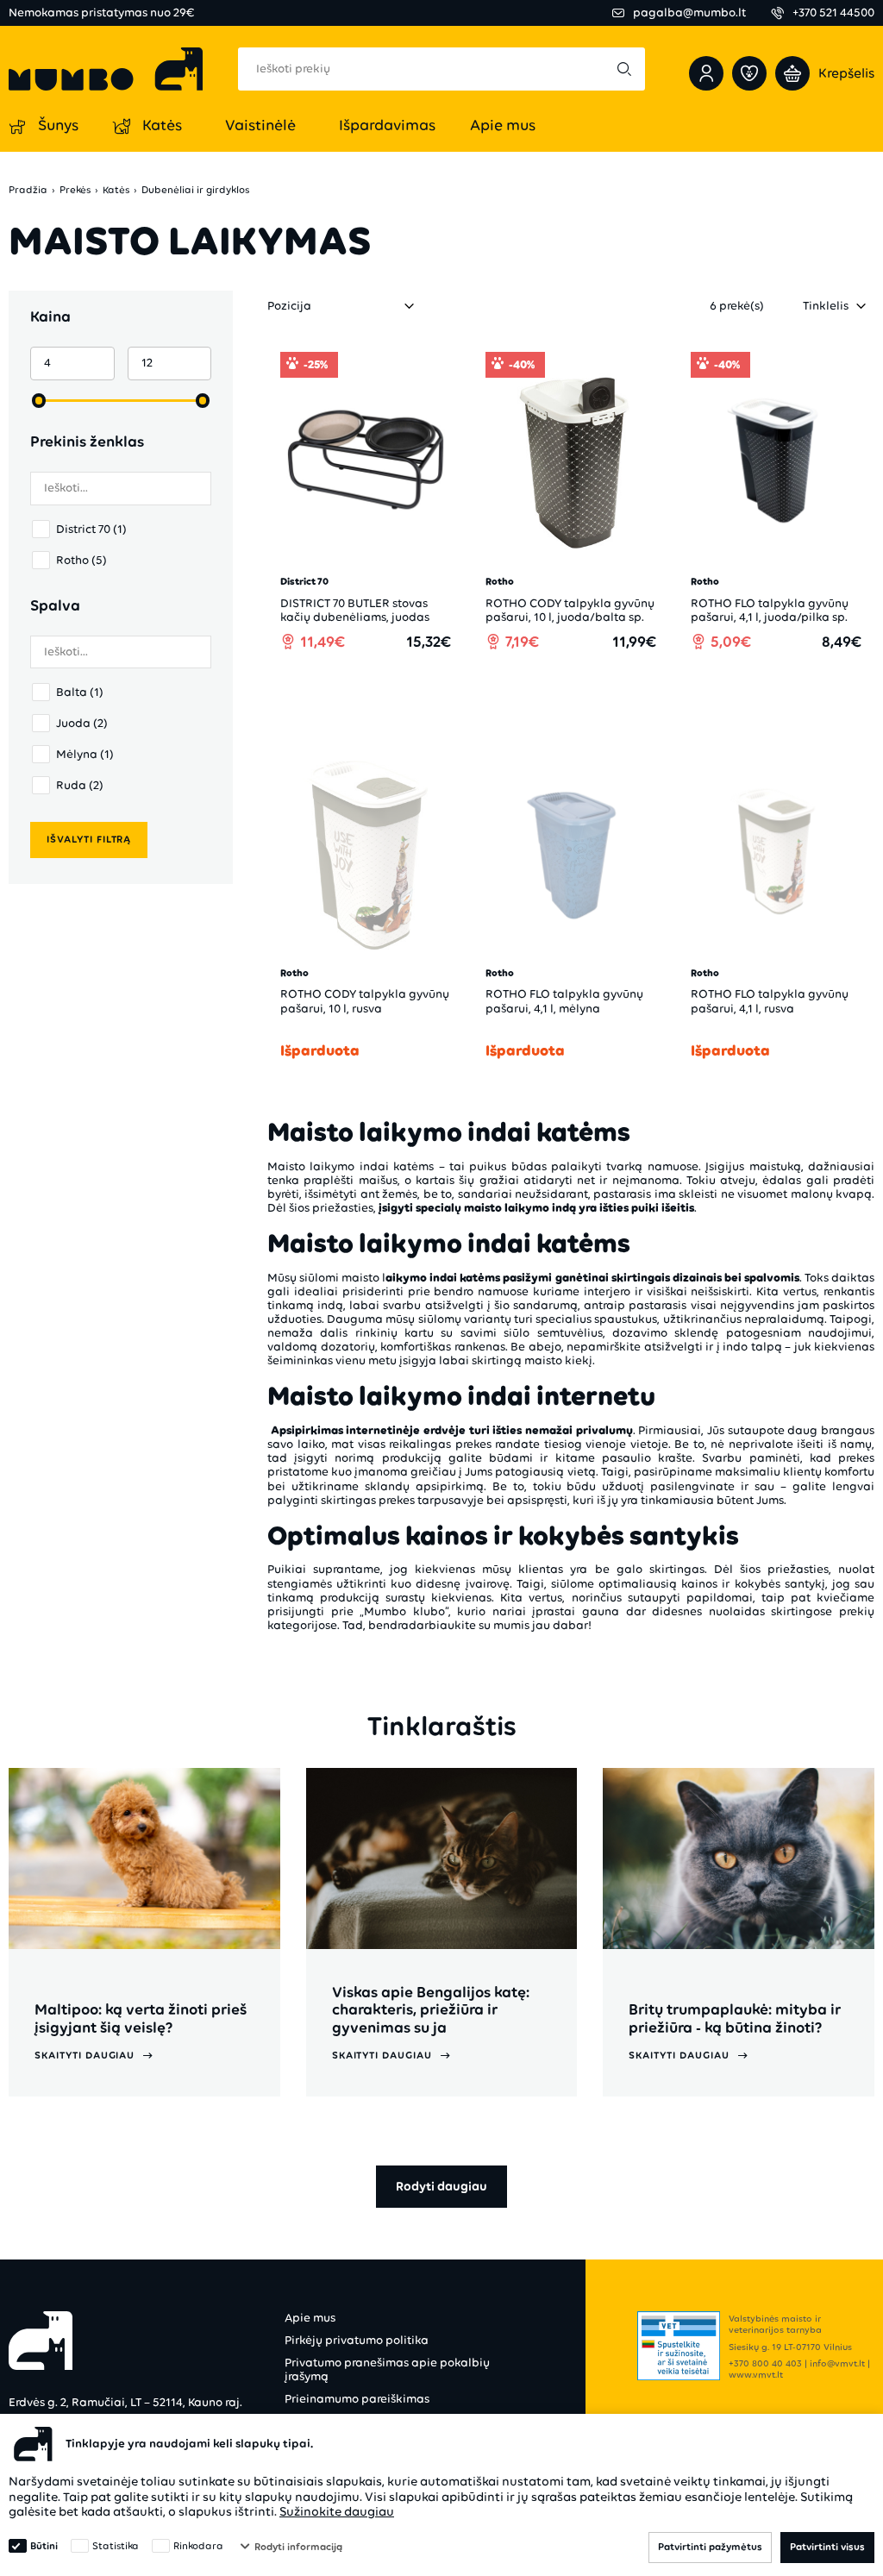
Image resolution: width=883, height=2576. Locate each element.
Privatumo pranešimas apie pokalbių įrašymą (387, 2369)
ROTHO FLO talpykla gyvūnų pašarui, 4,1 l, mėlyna (564, 1001)
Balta (80, 692)
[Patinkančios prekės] (749, 73)
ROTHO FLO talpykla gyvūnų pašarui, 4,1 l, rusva (770, 1001)
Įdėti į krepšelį (375, 690)
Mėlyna (85, 754)
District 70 (91, 529)
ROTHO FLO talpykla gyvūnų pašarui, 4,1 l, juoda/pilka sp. (770, 610)
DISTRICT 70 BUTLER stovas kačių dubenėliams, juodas (355, 610)
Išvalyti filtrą (89, 839)
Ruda (80, 785)
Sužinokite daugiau (337, 2511)
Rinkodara (198, 2546)
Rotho (81, 560)
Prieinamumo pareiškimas (357, 2399)
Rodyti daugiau (441, 2186)
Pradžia (28, 190)
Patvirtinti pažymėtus (710, 2547)
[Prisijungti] (706, 73)
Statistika (116, 2546)
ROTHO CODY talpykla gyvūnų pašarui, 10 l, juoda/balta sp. (570, 610)
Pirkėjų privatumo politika (357, 2340)
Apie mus (310, 2318)
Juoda (82, 723)
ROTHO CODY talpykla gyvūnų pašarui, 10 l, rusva (365, 1001)
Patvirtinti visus (827, 2547)
